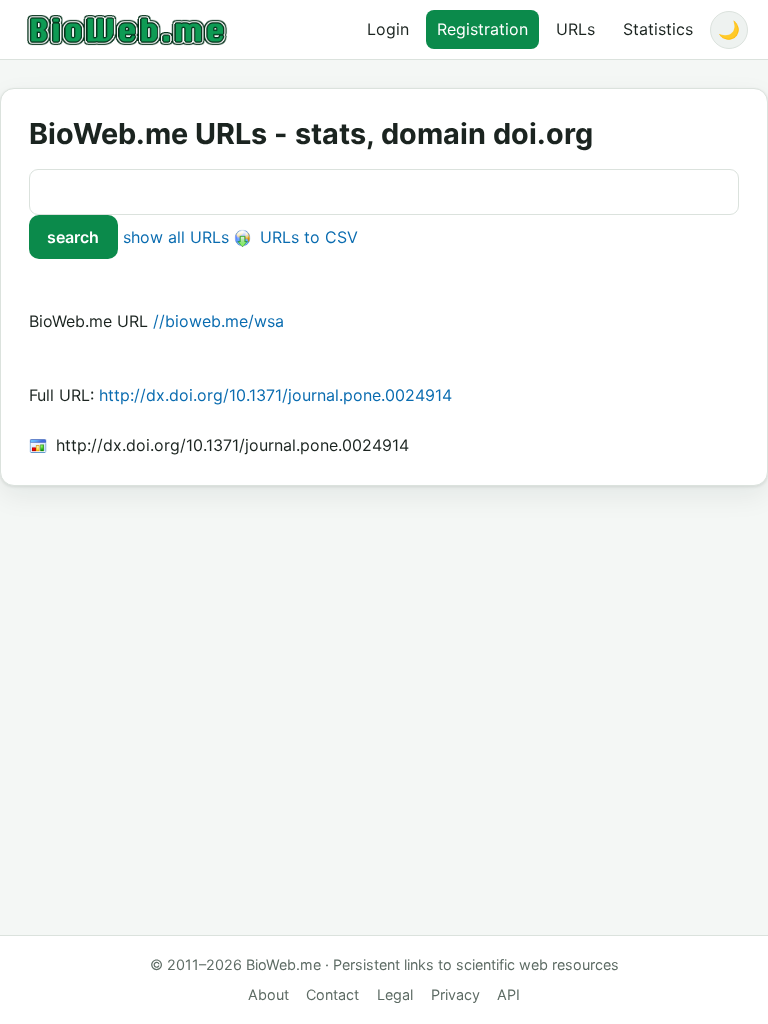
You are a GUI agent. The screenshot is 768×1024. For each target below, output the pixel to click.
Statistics (658, 29)
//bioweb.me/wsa (218, 321)
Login (388, 29)
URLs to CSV (306, 237)
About (268, 994)
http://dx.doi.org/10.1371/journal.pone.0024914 (275, 395)
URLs (575, 29)
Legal (395, 994)
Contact (332, 994)
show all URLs (176, 237)
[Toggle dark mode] (729, 30)
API (508, 994)
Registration (482, 29)
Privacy (455, 994)
